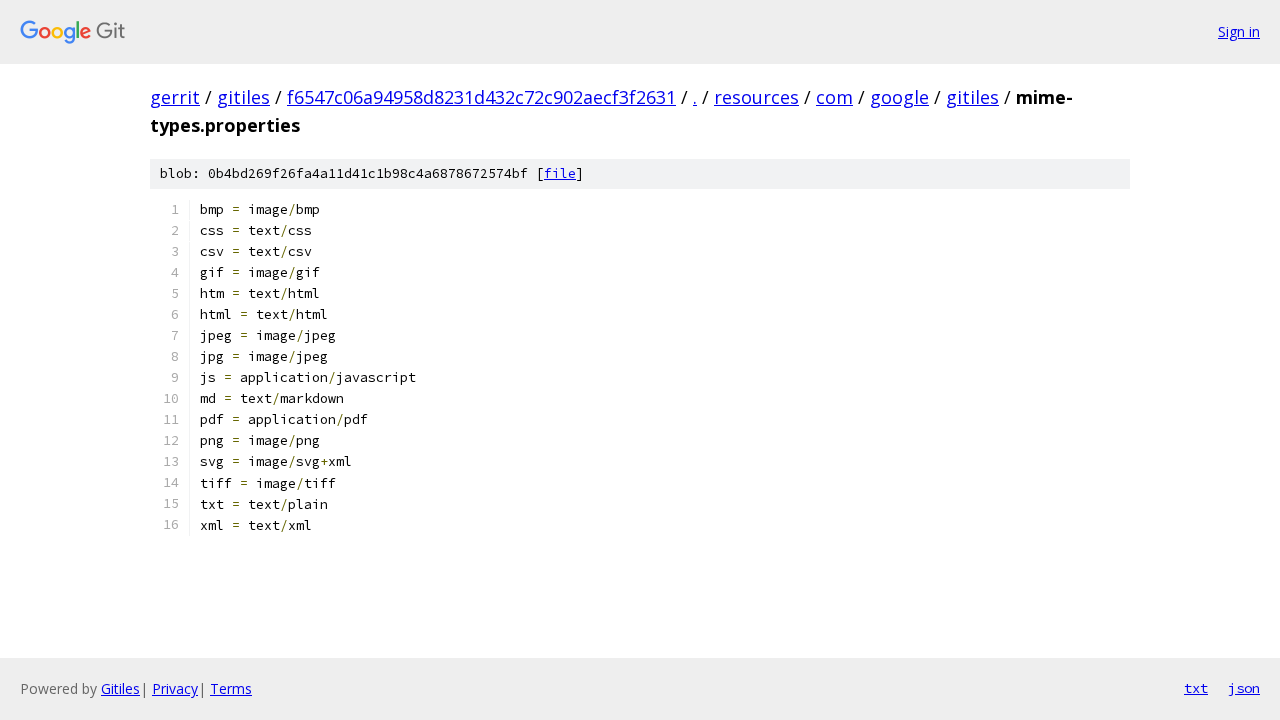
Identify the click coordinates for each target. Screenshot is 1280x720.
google (899, 97)
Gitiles (120, 688)
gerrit (175, 97)
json (1244, 688)
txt (1196, 688)
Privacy (175, 688)
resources (756, 97)
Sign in (1239, 31)
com (834, 97)
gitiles (243, 97)
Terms (231, 688)
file (560, 173)
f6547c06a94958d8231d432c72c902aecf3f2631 (481, 97)
